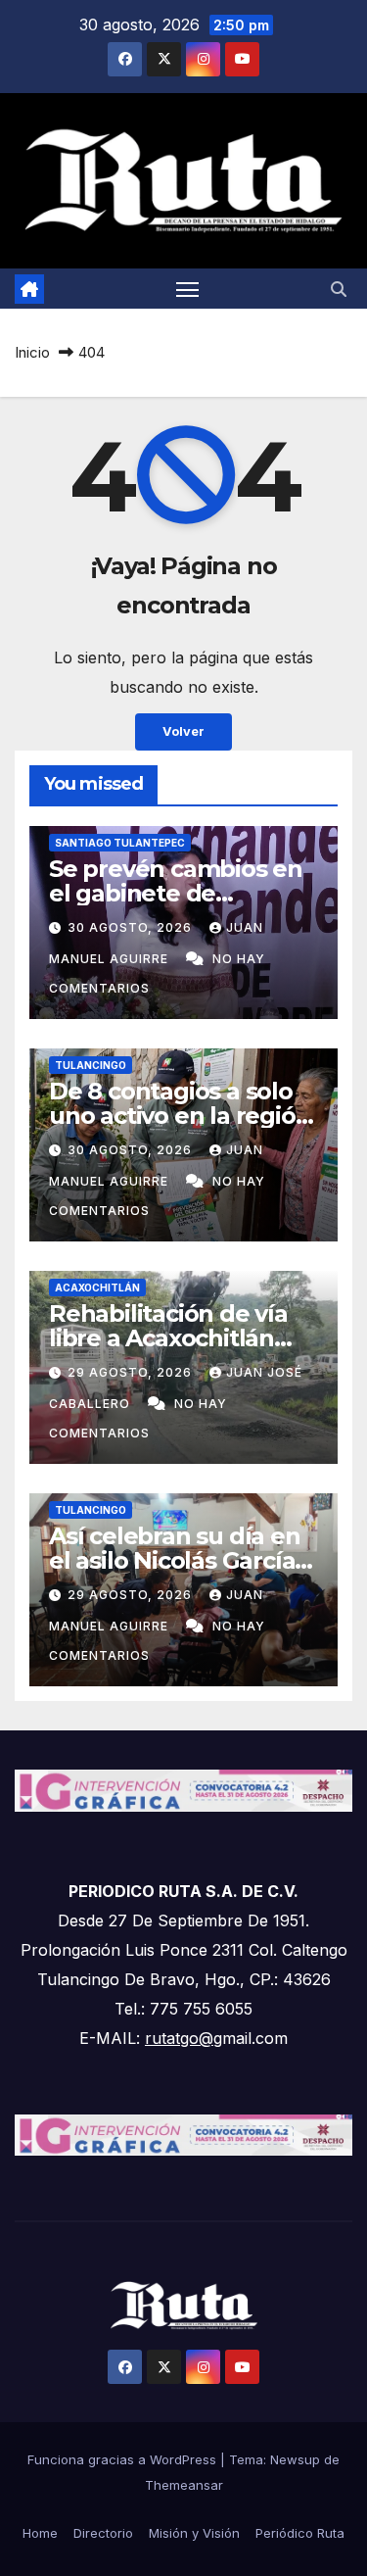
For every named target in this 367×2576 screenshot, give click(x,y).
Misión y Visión (194, 2533)
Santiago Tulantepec (120, 843)
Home (40, 2533)
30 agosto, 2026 (132, 927)
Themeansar (184, 2485)
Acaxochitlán (97, 1288)
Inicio (32, 352)
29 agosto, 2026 (132, 1372)
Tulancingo (91, 1065)
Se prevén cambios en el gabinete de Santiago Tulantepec (176, 893)
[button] (339, 289)
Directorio (103, 2533)
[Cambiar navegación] (188, 289)
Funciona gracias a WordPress (124, 2459)
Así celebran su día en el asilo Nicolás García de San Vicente (175, 1560)
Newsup (295, 2459)
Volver (183, 731)
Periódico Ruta (300, 2533)
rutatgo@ (179, 2038)
